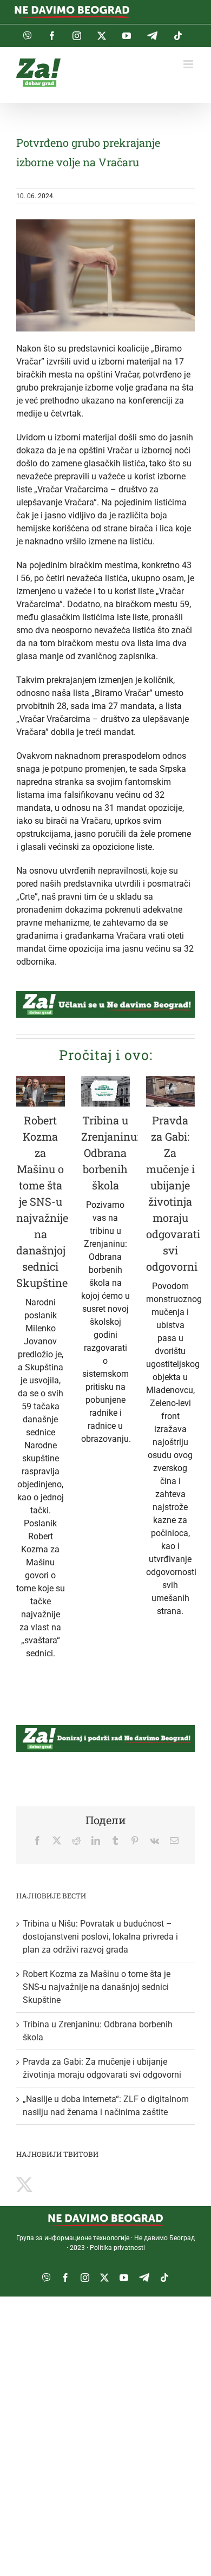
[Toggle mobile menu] (189, 64)
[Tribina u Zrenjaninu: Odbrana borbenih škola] (105, 1092)
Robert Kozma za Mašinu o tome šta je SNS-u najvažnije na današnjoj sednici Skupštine (42, 1201)
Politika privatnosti (117, 2248)
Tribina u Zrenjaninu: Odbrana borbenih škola (110, 1153)
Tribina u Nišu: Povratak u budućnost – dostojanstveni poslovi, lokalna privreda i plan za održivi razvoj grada (100, 1937)
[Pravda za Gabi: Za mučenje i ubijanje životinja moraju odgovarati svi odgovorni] (170, 1092)
